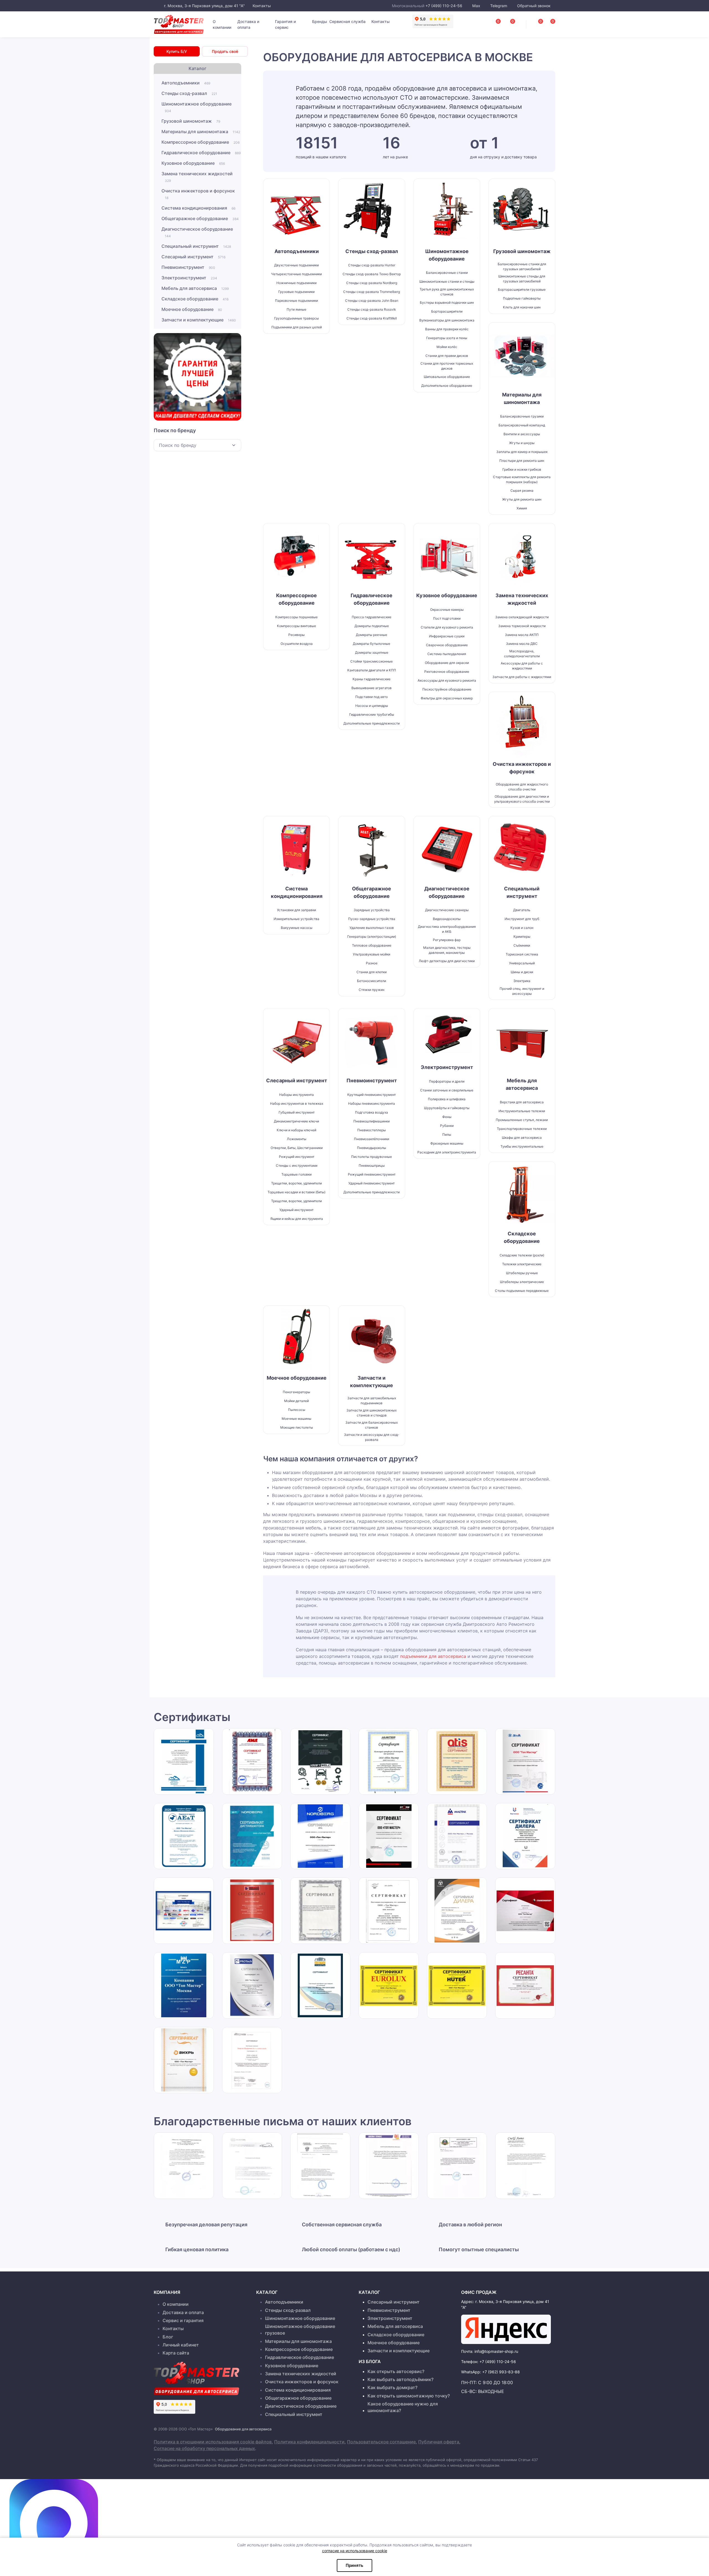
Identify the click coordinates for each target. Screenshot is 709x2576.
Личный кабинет (181, 2345)
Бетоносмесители (372, 981)
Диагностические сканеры (447, 910)
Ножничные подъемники (296, 283)
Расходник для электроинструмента (447, 1152)
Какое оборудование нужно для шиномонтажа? (403, 2407)
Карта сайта (176, 2353)
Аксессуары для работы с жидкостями (522, 666)
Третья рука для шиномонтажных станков (447, 292)
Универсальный (522, 963)
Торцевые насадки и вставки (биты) (296, 1192)
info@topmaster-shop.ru (496, 2351)
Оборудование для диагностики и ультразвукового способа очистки (522, 799)
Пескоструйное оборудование (447, 689)
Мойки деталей (296, 1401)
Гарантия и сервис (285, 24)
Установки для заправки (296, 910)
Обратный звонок (533, 6)
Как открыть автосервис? (396, 2371)
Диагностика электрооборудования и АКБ (447, 929)
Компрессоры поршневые (296, 617)
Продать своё (225, 51)
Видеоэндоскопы (447, 919)
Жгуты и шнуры (522, 443)
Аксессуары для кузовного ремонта (447, 680)
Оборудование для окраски (447, 663)
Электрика (522, 981)
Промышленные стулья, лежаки (522, 1120)
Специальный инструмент (196, 246)
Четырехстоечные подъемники (296, 274)
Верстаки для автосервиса (522, 1102)
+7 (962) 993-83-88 (501, 2372)
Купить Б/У (177, 51)
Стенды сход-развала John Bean (372, 301)
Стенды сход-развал (189, 93)
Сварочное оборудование (447, 645)
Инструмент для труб (522, 919)
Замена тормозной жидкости (522, 626)
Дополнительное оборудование (447, 386)
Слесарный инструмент (193, 257)
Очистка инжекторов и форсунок (198, 194)
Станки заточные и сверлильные (447, 1090)
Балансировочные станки (447, 273)
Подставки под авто (372, 697)
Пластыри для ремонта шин (522, 461)
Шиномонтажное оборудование (196, 107)
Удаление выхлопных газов (372, 928)
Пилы (447, 1134)
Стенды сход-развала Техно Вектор (372, 274)
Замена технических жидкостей (197, 177)
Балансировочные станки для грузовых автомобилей (522, 266)
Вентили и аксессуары (522, 434)
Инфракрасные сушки (447, 636)
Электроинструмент (189, 278)
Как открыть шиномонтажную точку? (409, 2396)
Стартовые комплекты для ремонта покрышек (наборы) (522, 479)
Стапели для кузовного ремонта (447, 627)
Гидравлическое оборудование (201, 153)
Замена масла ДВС (522, 644)
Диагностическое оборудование (197, 232)
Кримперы (522, 937)
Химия (522, 508)
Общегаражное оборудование (200, 218)
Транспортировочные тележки (522, 1129)
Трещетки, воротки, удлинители (296, 1183)
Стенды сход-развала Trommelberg (372, 292)
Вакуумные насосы (297, 928)
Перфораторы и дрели (447, 1081)
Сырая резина (522, 490)
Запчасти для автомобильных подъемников (372, 1401)
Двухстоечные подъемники (296, 265)
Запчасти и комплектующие (199, 320)
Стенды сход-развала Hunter (372, 265)
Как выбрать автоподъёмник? (400, 2379)
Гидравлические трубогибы (372, 714)
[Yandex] (506, 2329)
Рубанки (447, 1126)
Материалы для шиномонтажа (201, 132)
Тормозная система (522, 954)
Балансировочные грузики (522, 416)
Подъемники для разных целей (297, 327)
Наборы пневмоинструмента (372, 1103)
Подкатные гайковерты (522, 298)
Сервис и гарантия (183, 2320)
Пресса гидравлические (372, 617)
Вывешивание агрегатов (372, 688)
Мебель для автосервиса (195, 288)
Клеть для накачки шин (522, 307)
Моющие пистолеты (297, 1427)
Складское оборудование (195, 299)
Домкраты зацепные (372, 652)
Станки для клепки (372, 972)
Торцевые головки (296, 1174)
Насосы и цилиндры (372, 706)
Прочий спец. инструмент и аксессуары (522, 991)
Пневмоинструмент (188, 267)
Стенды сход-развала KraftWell (372, 318)
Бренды (320, 21)
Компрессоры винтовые (296, 626)
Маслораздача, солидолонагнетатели (522, 654)
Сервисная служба (347, 21)
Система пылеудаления (447, 654)
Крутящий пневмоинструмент (372, 1095)
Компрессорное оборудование (201, 142)
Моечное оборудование (192, 309)
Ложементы (297, 1139)
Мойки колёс (447, 347)
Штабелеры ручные (522, 1273)
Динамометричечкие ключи (296, 1121)
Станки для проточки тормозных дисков (447, 366)
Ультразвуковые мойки (372, 954)
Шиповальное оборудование (447, 377)
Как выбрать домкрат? (392, 2387)
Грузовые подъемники (296, 292)
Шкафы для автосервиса (522, 1138)
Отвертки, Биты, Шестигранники (297, 1148)
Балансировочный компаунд (522, 425)
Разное (372, 963)
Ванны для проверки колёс (447, 329)
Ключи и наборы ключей (296, 1130)
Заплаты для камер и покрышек (522, 452)
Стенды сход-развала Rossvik (372, 309)
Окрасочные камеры (447, 610)
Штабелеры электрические (522, 1282)
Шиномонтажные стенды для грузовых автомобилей (522, 279)
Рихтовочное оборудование (447, 672)
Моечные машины (296, 1419)
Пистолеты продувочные (372, 1157)
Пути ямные (296, 309)
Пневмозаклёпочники (372, 1139)
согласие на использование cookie (355, 2551)
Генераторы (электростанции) (372, 937)
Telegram (499, 6)
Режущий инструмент (297, 1157)
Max (476, 6)
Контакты (261, 6)
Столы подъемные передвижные (522, 1291)
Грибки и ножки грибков (522, 469)
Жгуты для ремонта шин (522, 499)
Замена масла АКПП (522, 635)
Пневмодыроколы (372, 1148)
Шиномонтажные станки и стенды (447, 281)
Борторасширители (447, 311)
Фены (447, 1117)
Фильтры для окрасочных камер (447, 698)
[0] (547, 23)
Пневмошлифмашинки (372, 1121)
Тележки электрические (522, 1264)
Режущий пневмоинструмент (372, 1174)
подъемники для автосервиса (433, 1656)
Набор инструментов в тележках (297, 1103)
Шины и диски (522, 972)
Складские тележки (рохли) (522, 1255)
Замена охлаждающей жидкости (522, 617)
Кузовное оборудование (193, 163)
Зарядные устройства (372, 910)
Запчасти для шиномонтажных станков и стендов (372, 1413)
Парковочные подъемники (296, 301)
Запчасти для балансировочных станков (372, 1425)
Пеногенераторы (296, 1392)
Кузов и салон (522, 928)
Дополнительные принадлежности (372, 723)
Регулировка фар (447, 940)
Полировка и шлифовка (447, 1099)
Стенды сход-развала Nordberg (372, 283)
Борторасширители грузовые (522, 289)
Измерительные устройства (296, 919)
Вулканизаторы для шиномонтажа (447, 320)
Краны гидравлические (372, 679)
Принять (354, 2565)
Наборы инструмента (296, 1095)
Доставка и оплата (248, 24)
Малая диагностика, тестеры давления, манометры (447, 950)
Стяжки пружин (372, 990)
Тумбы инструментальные (522, 1146)
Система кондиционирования (198, 208)
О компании (222, 24)
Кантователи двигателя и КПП (372, 670)
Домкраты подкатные (372, 626)
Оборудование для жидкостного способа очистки (522, 787)
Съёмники (522, 945)
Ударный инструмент (296, 1210)
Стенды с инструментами (297, 1165)
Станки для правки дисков (447, 356)
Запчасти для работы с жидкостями (522, 677)
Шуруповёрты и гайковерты (447, 1108)
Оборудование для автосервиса (243, 2429)
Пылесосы (297, 1410)
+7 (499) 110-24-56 (444, 6)
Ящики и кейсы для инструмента (297, 1219)
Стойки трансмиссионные (372, 661)
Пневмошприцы (372, 1165)
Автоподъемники (186, 83)
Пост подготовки (447, 618)
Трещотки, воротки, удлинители (296, 1201)
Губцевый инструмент (297, 1112)
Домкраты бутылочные (372, 644)
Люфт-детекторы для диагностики (447, 961)
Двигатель (522, 910)
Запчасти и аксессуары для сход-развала (372, 1437)
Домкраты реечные (372, 635)
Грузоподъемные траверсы (296, 318)
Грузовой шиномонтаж (191, 121)
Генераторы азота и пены (447, 338)
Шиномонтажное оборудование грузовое (300, 2330)
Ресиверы (296, 635)
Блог (168, 2337)
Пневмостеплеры (372, 1130)
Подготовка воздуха (372, 1112)
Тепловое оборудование (372, 945)
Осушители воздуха (297, 644)
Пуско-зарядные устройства (372, 919)
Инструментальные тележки (522, 1111)
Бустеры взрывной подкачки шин (447, 302)
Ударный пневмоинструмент (372, 1183)
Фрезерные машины (447, 1143)
